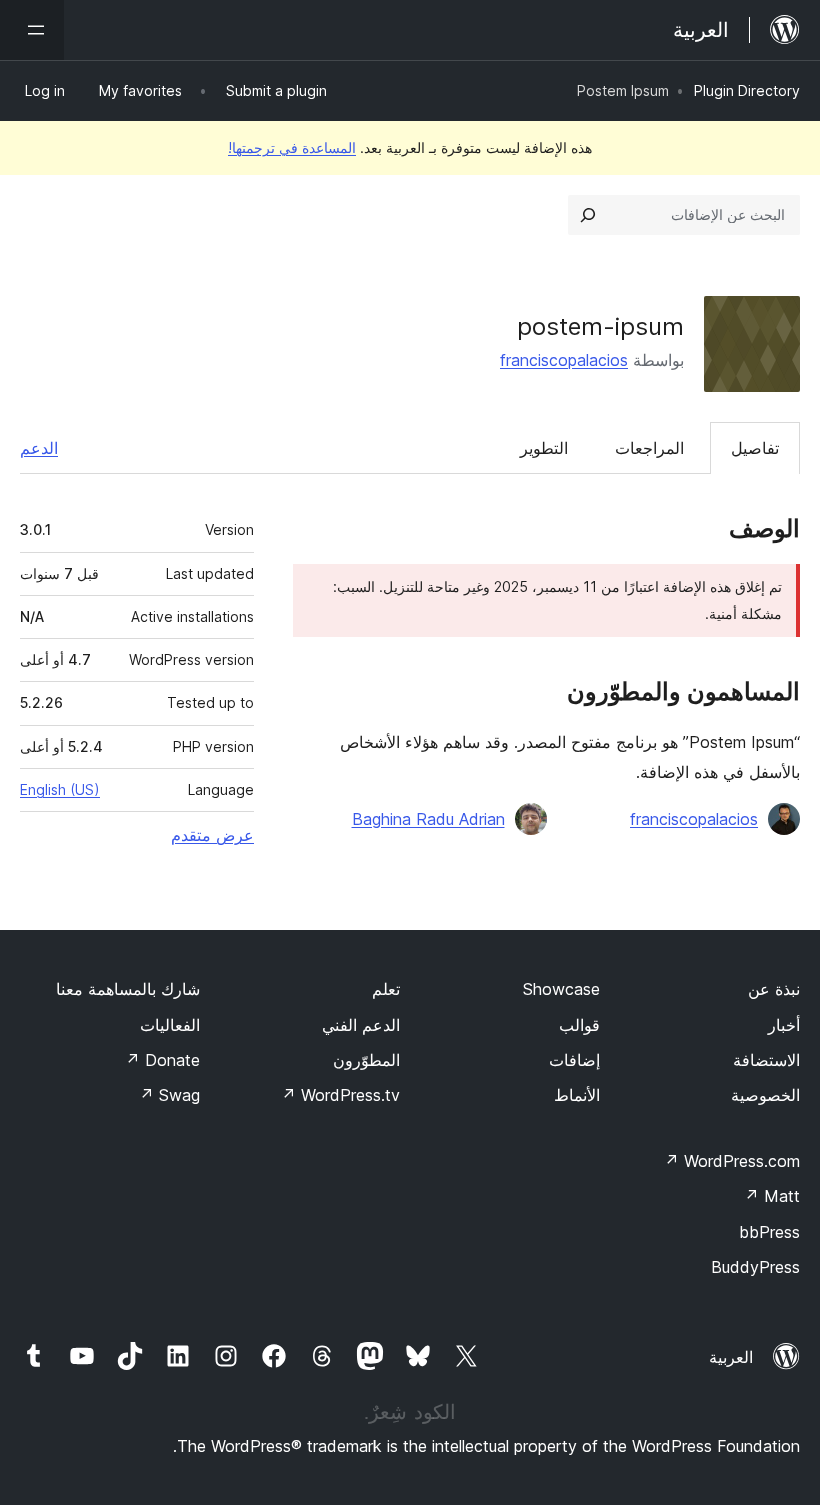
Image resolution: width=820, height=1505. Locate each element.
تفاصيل (755, 448)
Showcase (561, 989)
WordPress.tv (340, 1095)
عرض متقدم (212, 835)
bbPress (769, 1232)
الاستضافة (766, 1060)
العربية (731, 1357)
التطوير (544, 448)
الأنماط (577, 1095)
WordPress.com (732, 1161)
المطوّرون (366, 1060)
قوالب (579, 1025)
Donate (162, 1060)
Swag (169, 1095)
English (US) (60, 789)
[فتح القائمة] (32, 30)
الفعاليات (170, 1025)
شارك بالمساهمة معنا (128, 989)
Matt (772, 1196)
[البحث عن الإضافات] (588, 215)
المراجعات (649, 448)
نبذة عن (774, 989)
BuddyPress (755, 1267)
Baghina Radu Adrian (428, 819)
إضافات (574, 1060)
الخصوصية (765, 1095)
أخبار (784, 1025)
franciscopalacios (564, 360)
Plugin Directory (747, 90)
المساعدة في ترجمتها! (292, 147)
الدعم (39, 448)
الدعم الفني (361, 1025)
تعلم (386, 989)
